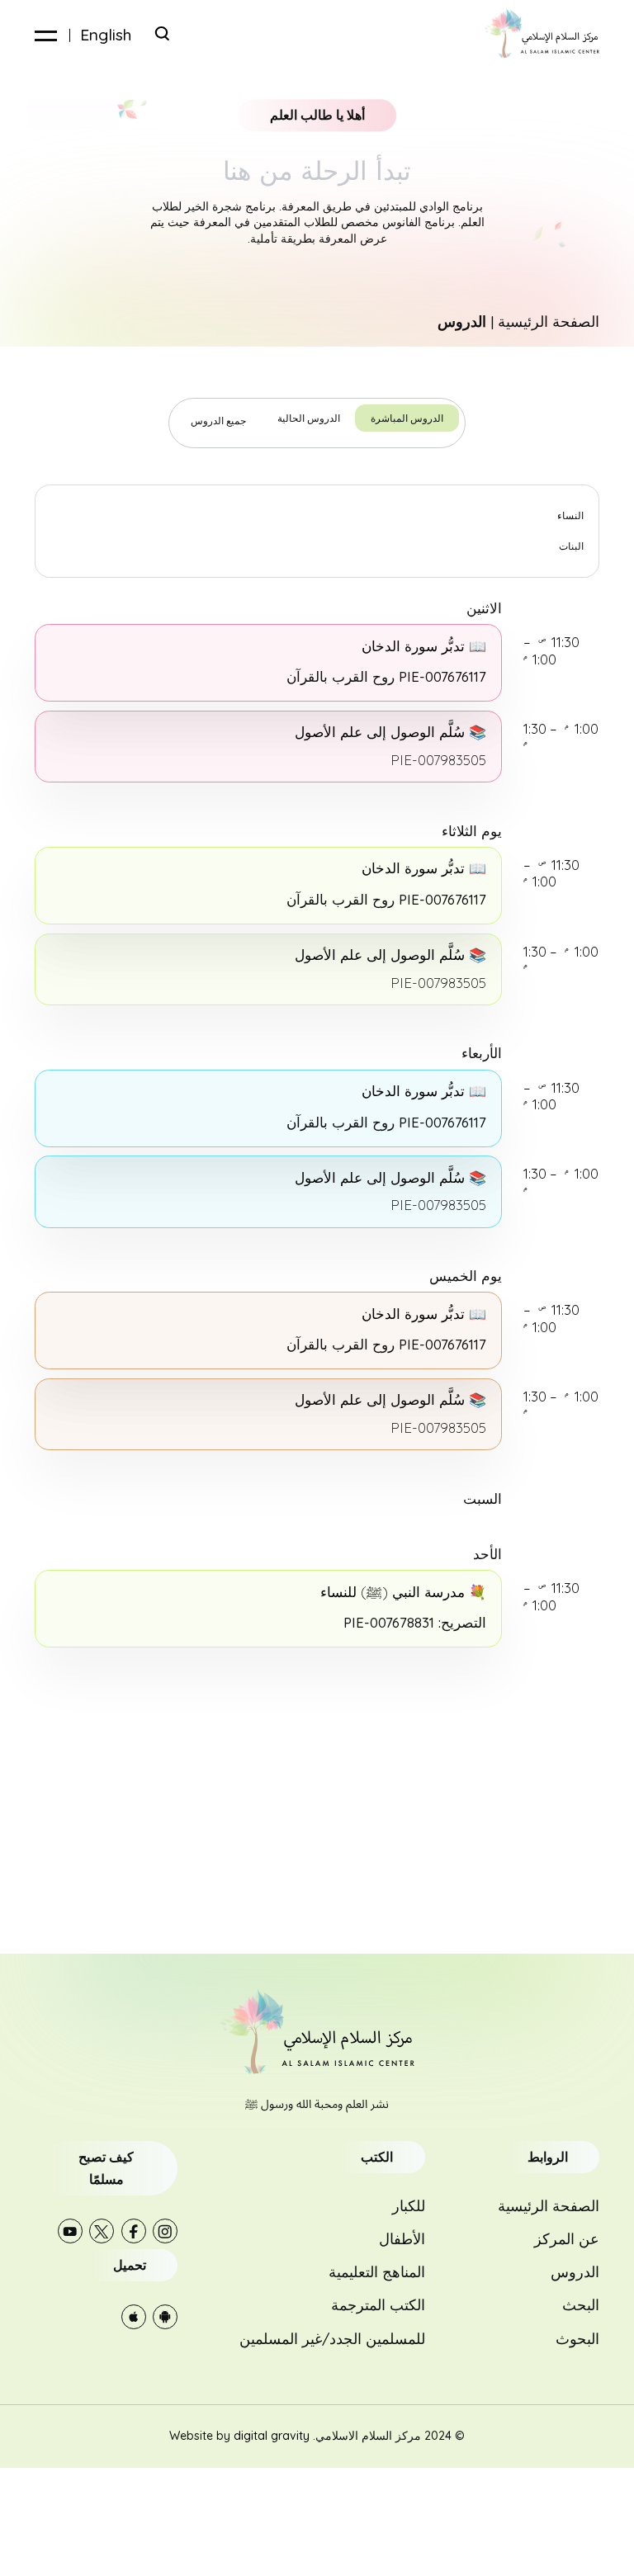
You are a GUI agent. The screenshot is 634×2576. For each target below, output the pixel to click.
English (106, 35)
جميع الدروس (218, 421)
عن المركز (567, 2238)
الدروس (575, 2271)
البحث (581, 2304)
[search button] (162, 33)
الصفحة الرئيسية (549, 321)
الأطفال (402, 2238)
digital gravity (272, 2436)
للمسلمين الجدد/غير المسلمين (332, 2338)
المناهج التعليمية (377, 2271)
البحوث (577, 2338)
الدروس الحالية (309, 418)
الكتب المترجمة (378, 2304)
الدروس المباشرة (407, 418)
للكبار (409, 2205)
